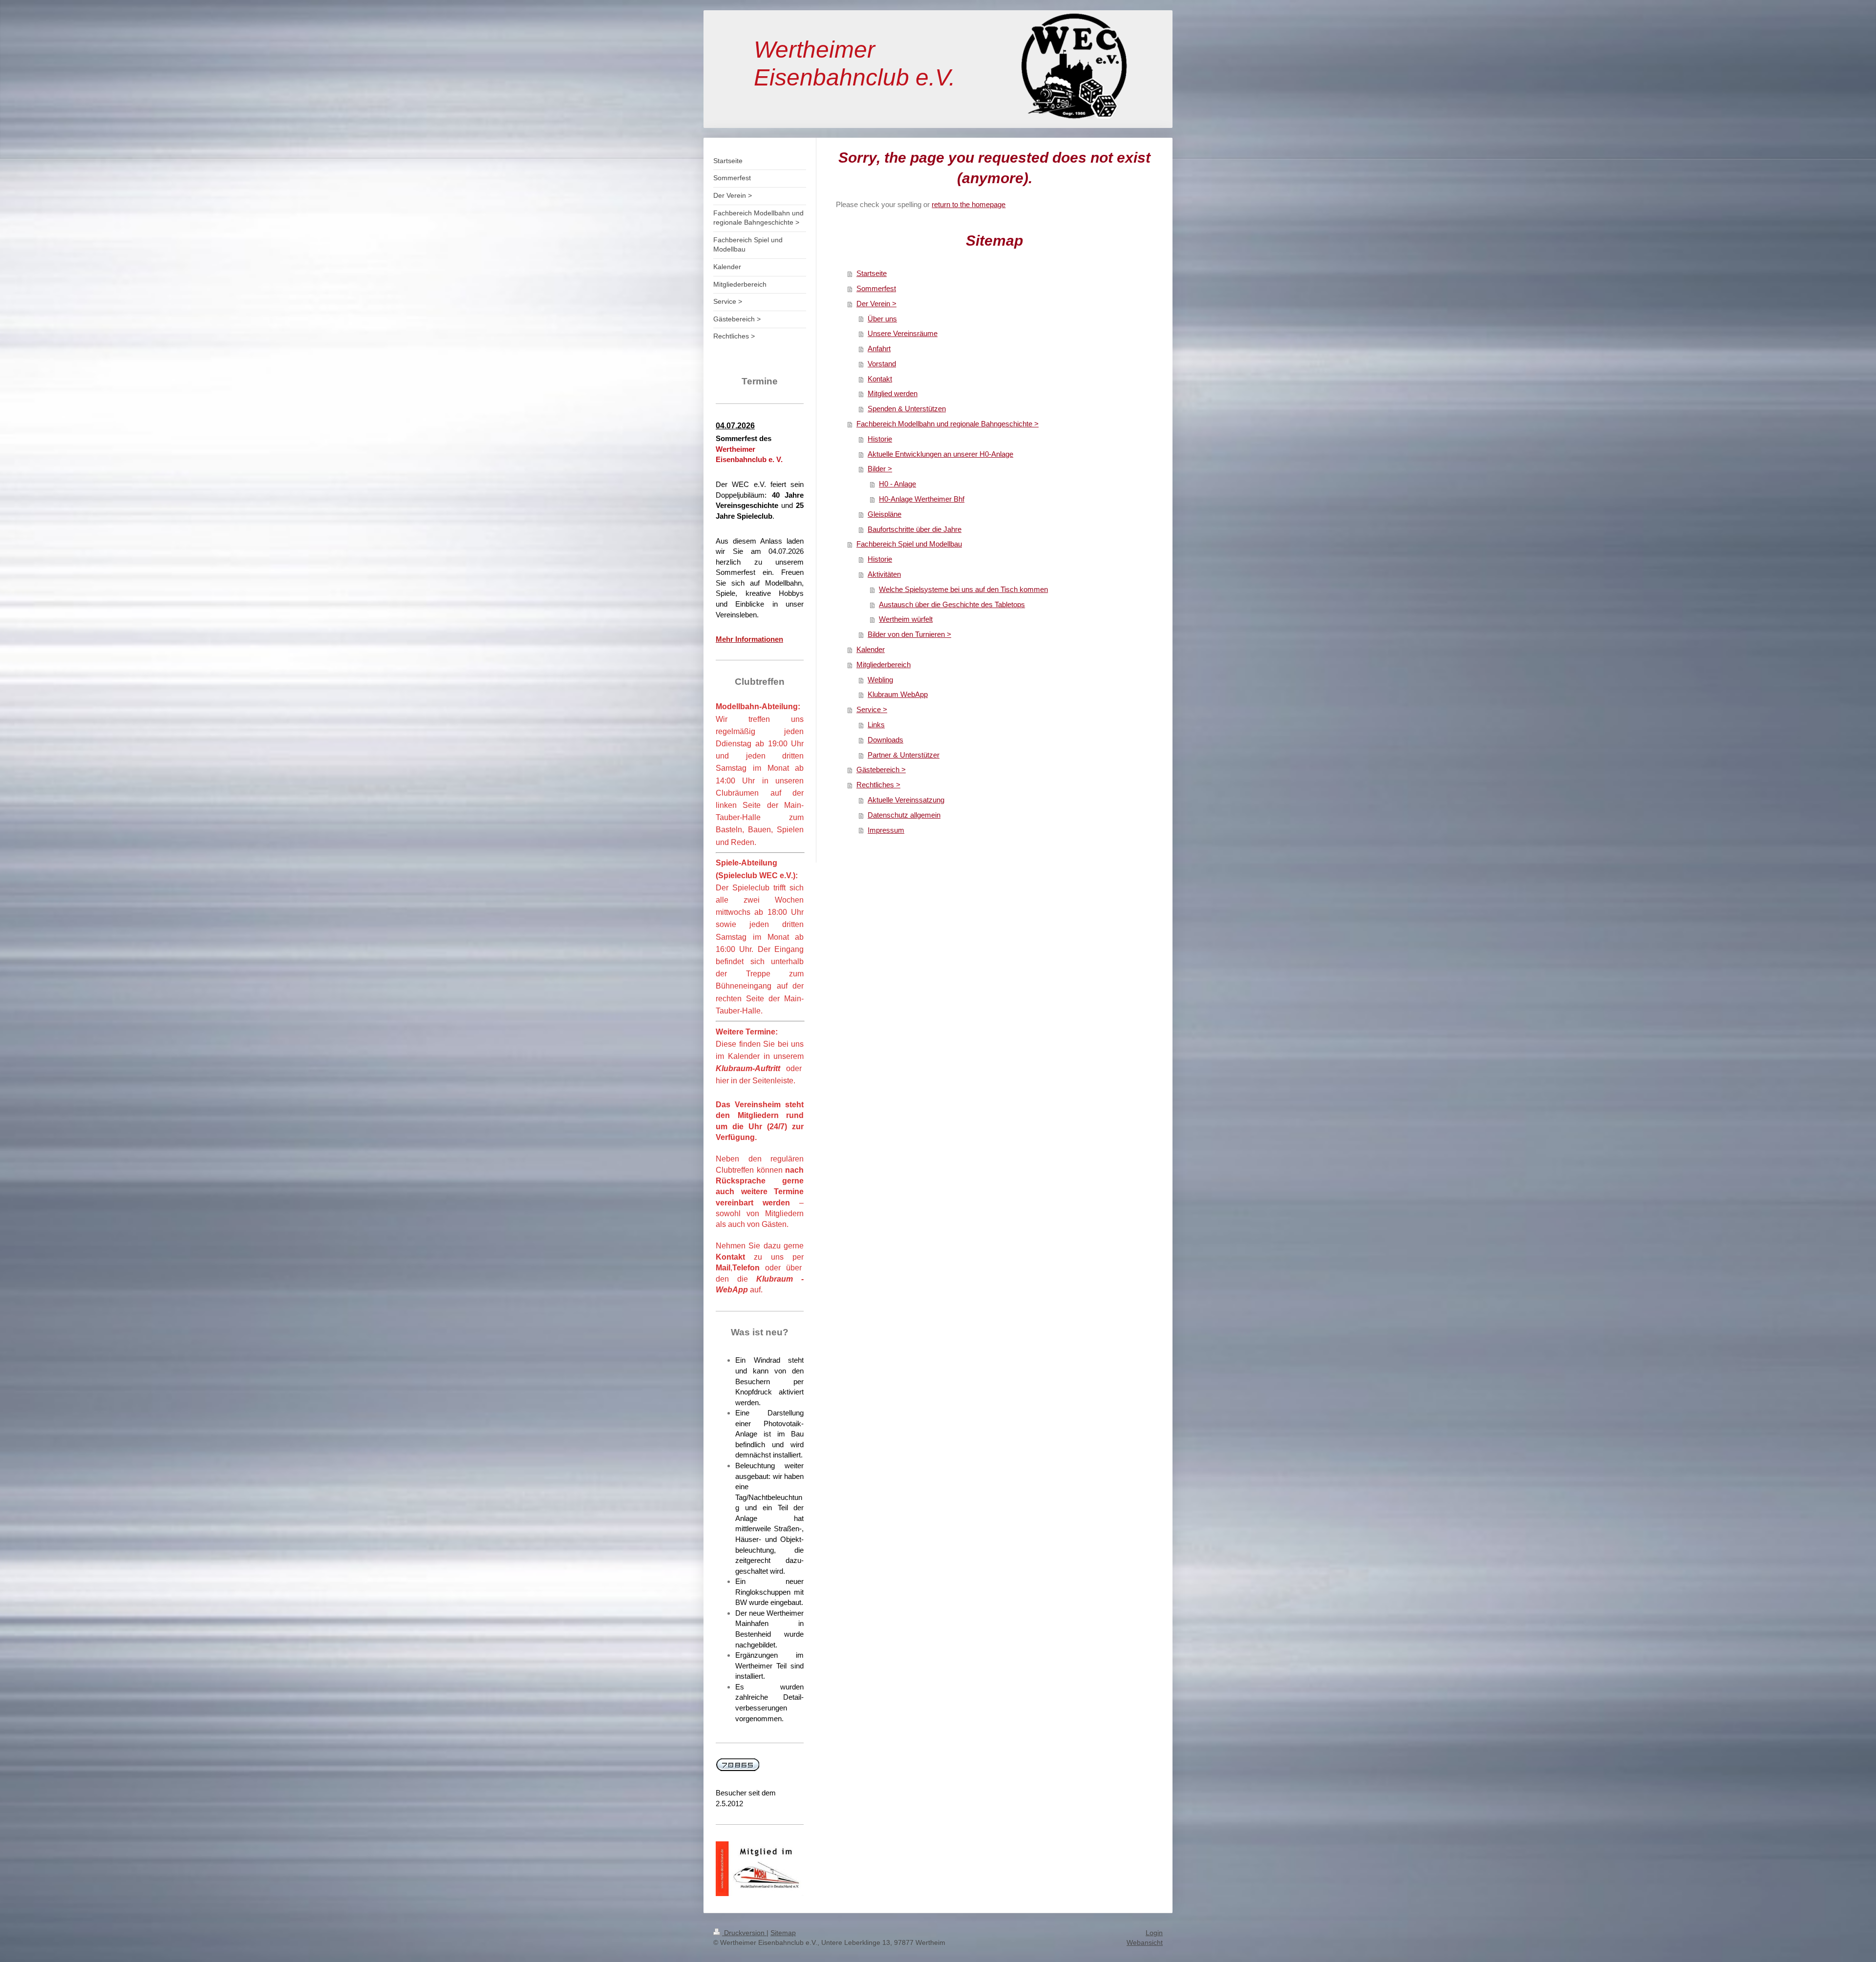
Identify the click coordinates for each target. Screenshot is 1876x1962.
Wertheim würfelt (906, 619)
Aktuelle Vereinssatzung (906, 800)
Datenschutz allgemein (904, 815)
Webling (880, 680)
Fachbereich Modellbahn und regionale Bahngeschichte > (948, 424)
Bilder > (880, 469)
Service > (872, 709)
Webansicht (1145, 1942)
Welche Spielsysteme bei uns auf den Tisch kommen (963, 589)
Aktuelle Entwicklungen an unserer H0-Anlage (940, 454)
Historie (880, 439)
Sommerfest (876, 288)
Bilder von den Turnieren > (909, 634)
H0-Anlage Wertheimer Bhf (922, 499)
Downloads (885, 740)
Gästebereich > (881, 770)
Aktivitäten (884, 574)
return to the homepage (969, 204)
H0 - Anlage (897, 484)
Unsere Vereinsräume (903, 333)
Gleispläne (885, 514)
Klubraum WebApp (898, 694)
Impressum (886, 830)
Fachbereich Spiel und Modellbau (909, 544)
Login (1154, 1933)
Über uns (882, 319)
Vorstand (882, 364)
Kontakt (880, 379)
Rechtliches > (878, 785)
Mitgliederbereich (884, 665)
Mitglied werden (893, 393)
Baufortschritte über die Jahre (915, 529)
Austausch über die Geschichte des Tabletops (952, 604)
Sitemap (783, 1933)
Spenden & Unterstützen (907, 409)
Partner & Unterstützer (904, 755)
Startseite (872, 273)
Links (876, 725)
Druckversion (744, 1933)
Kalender (871, 649)
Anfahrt (879, 348)
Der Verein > (876, 304)
